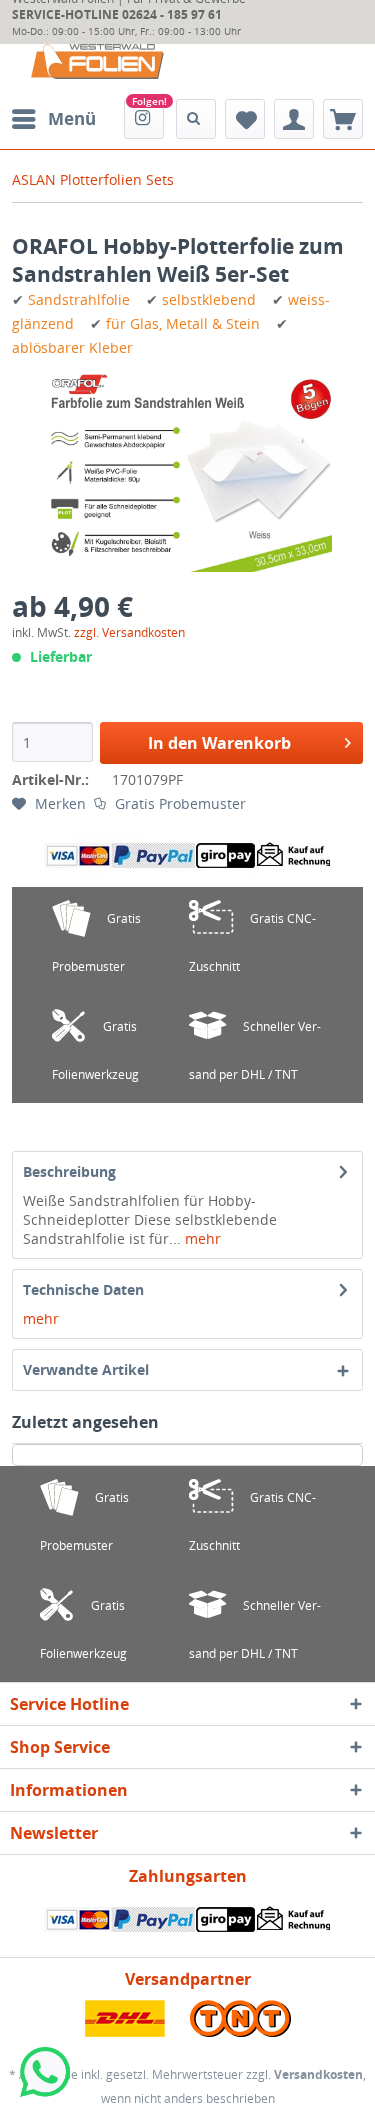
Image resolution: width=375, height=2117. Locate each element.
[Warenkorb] (343, 119)
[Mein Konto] (294, 119)
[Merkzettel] (245, 119)
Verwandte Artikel (86, 1369)
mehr (201, 1238)
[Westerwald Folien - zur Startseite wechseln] (97, 61)
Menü (72, 118)
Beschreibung (69, 1171)
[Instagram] (144, 119)
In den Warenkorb (219, 743)
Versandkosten (318, 2074)
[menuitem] (53, 119)
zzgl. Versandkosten (129, 632)
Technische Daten (83, 1289)
